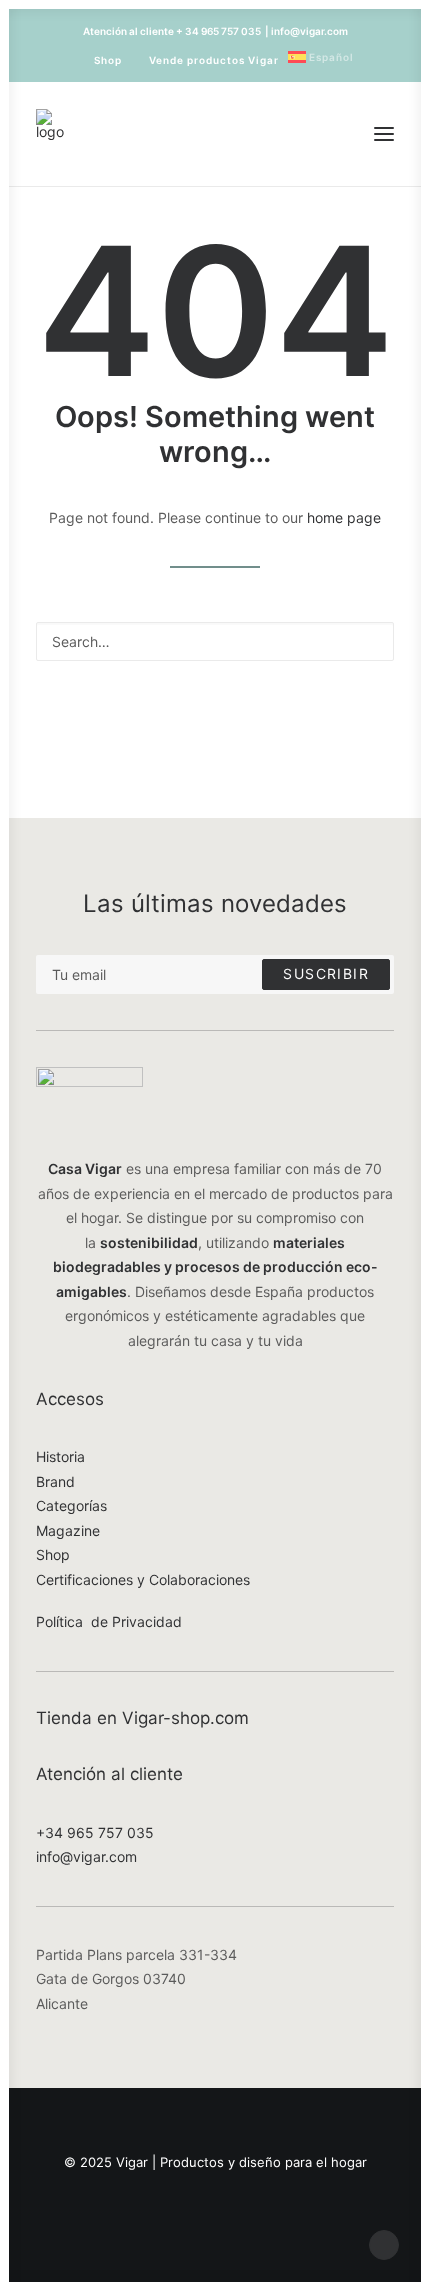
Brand (55, 1481)
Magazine (68, 1530)
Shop (108, 60)
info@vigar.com (86, 1856)
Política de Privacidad (109, 1621)
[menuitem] (99, 60)
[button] (384, 134)
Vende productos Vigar (214, 60)
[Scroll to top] (384, 2243)
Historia (60, 1456)
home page (344, 517)
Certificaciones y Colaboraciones (143, 1579)
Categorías (71, 1505)
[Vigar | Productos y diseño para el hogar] (50, 134)
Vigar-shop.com (185, 1718)
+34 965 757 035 (95, 1832)
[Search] (215, 641)
